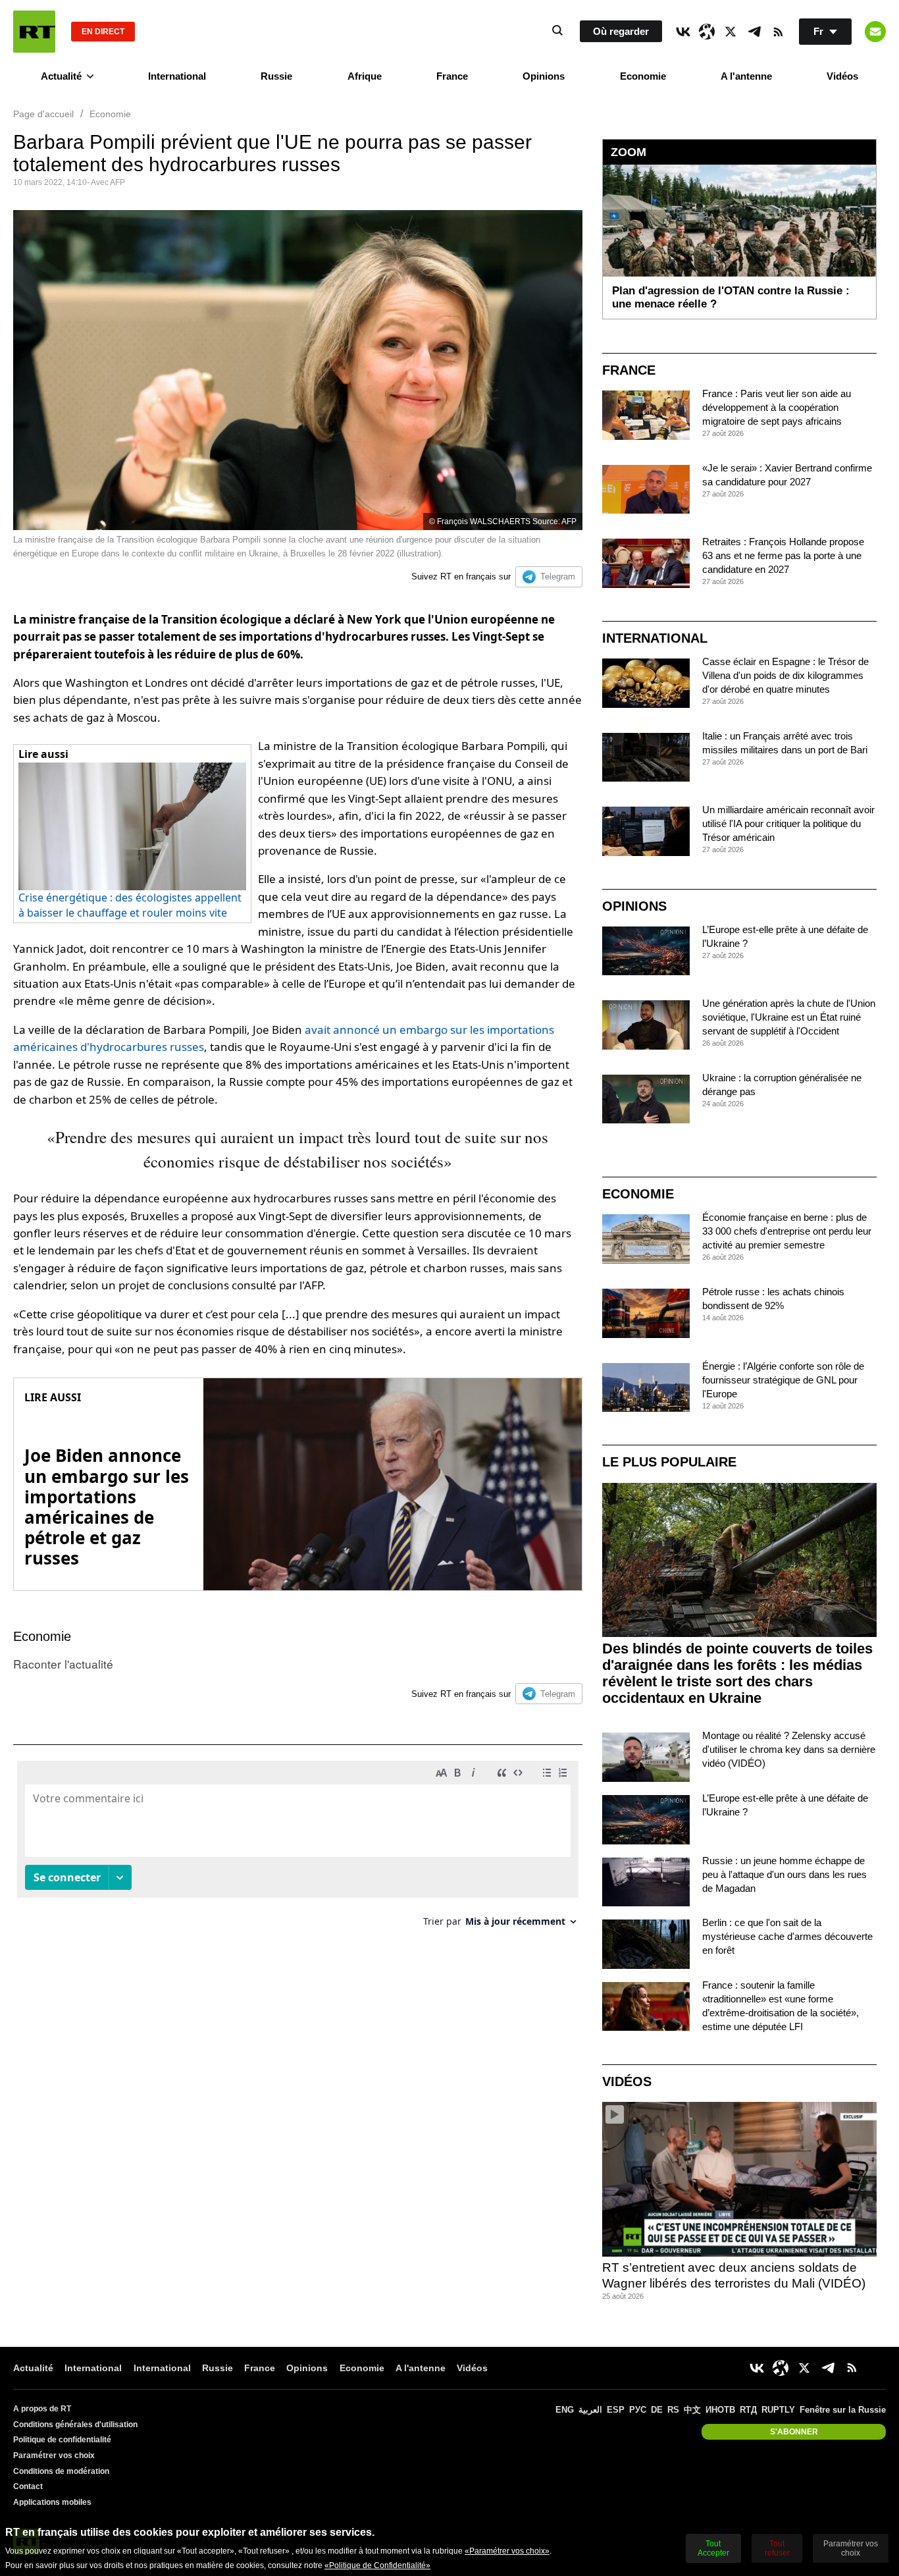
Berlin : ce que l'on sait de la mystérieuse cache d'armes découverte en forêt (787, 1936)
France (452, 76)
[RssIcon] (778, 32)
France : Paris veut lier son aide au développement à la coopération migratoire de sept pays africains (777, 407)
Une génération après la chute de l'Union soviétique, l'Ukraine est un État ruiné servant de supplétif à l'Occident (789, 1017)
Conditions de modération (61, 2471)
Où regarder (621, 31)
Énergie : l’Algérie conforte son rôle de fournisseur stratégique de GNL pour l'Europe (783, 1380)
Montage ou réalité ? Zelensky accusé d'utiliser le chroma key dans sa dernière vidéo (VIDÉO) (789, 1749)
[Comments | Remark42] (298, 1849)
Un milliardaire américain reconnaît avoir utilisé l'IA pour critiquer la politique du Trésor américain (788, 823)
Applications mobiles (52, 2502)
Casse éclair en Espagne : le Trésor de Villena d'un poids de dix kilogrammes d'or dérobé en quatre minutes (785, 675)
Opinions (544, 76)
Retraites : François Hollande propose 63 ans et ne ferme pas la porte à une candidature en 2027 (783, 555)
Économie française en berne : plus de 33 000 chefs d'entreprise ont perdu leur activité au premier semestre (787, 1231)
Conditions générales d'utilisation (75, 2425)
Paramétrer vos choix (54, 2455)
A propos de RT (42, 2409)
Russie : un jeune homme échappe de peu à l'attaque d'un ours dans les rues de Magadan (784, 1874)
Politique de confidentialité (62, 2440)
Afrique (365, 76)
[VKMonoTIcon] (683, 32)
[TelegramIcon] (754, 32)
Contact (28, 2486)
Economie (643, 76)
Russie (276, 76)
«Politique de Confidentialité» (377, 2565)
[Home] (34, 32)
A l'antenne (746, 76)
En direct (103, 32)
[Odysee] (707, 32)
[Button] (875, 32)
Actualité (61, 76)
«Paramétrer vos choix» (507, 2551)
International (177, 76)
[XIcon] (731, 32)
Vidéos (842, 76)
